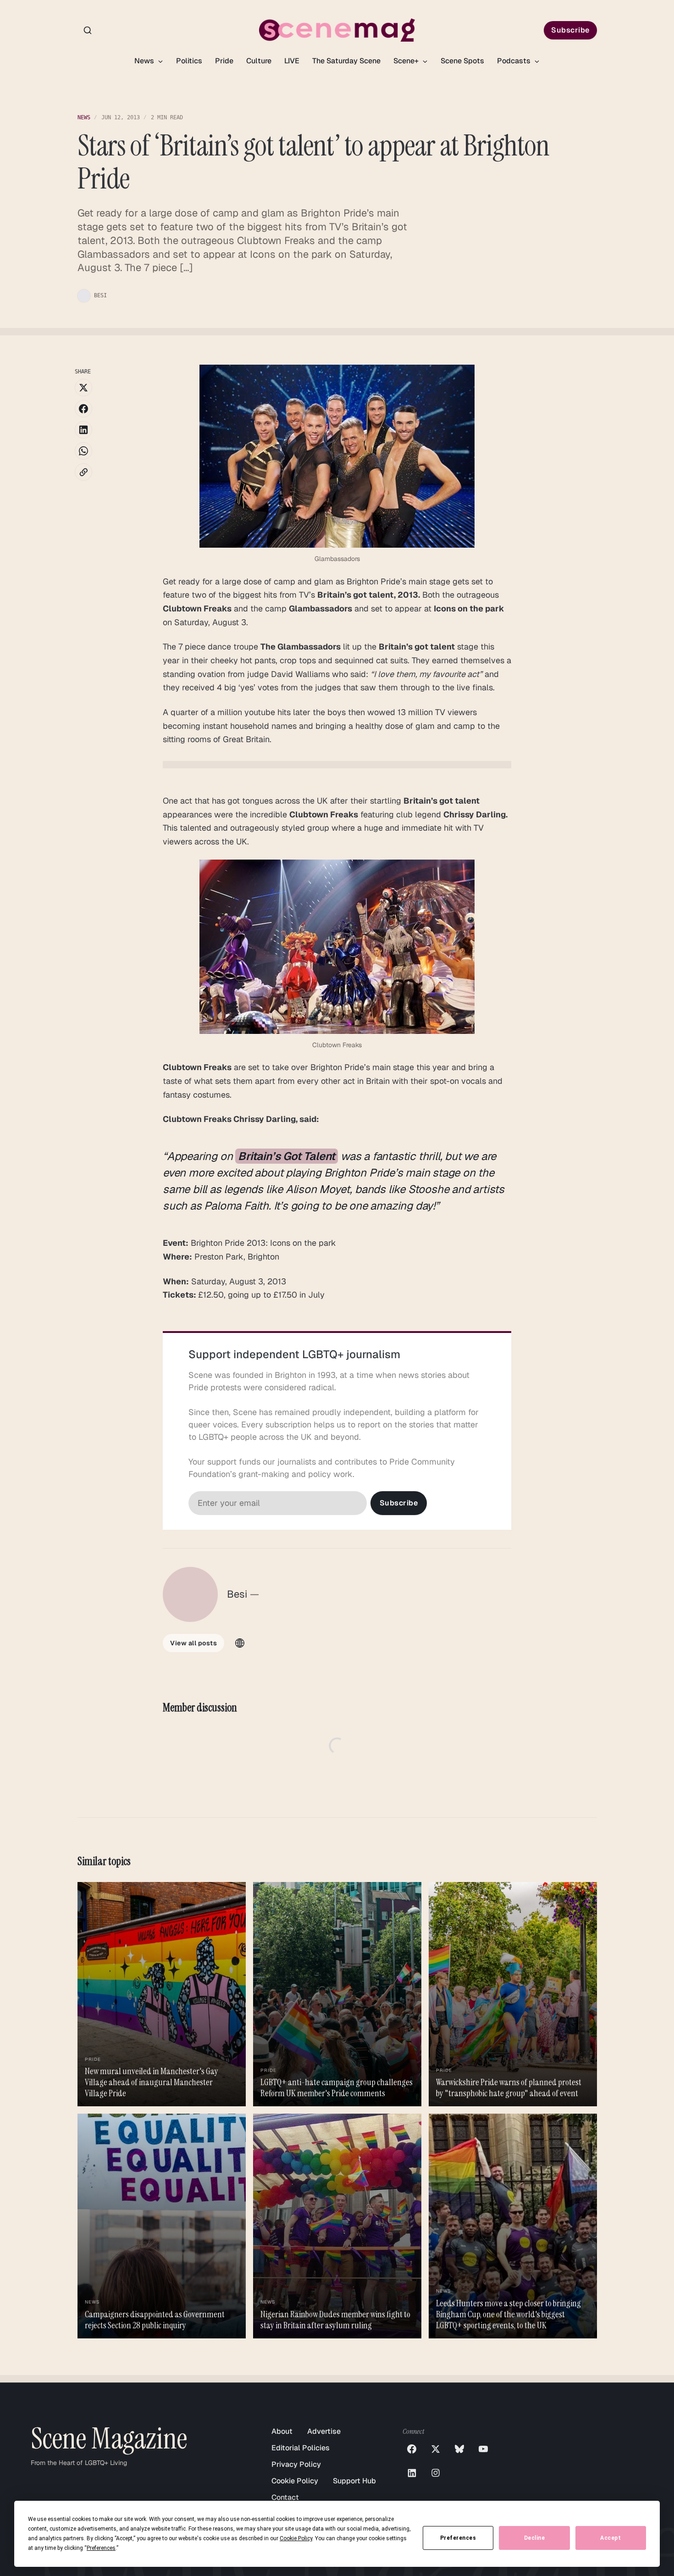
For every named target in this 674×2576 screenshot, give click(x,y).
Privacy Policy (296, 2464)
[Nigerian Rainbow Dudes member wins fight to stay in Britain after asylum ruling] (337, 2226)
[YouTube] (483, 2449)
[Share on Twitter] (83, 388)
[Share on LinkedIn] (83, 430)
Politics (189, 61)
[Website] (240, 1643)
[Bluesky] (459, 2449)
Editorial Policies (301, 2448)
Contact (285, 2497)
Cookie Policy (295, 2481)
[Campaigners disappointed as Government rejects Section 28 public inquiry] (162, 2226)
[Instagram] (436, 2473)
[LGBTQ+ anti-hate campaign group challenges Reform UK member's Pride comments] (337, 1994)
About (282, 2431)
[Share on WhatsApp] (83, 451)
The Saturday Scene (346, 61)
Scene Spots (462, 61)
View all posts (193, 1643)
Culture (259, 61)
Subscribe (570, 30)
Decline (535, 2538)
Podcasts (515, 61)
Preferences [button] (101, 2548)
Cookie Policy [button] (296, 2538)
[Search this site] (88, 30)
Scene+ (407, 61)
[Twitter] (436, 2449)
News (145, 61)
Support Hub (354, 2481)
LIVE (292, 61)
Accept (610, 2538)
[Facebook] (412, 2449)
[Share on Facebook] (83, 409)
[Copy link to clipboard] (83, 472)
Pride (224, 61)
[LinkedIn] (412, 2473)
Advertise (324, 2431)
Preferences (458, 2538)
